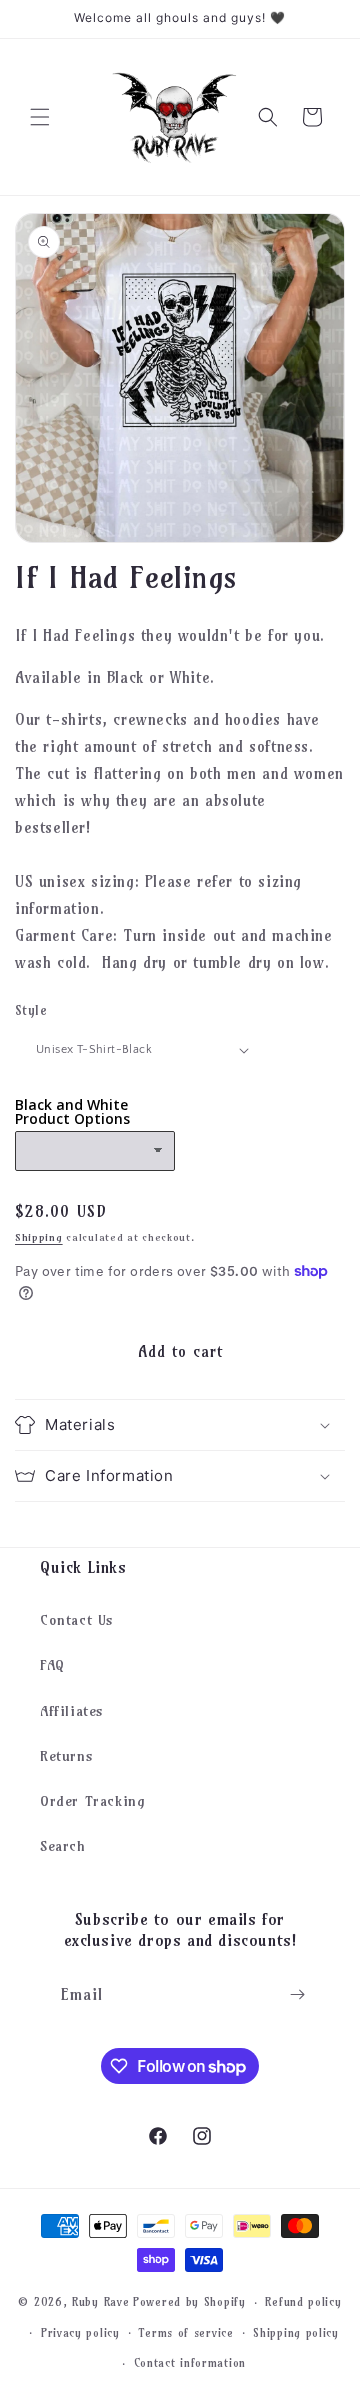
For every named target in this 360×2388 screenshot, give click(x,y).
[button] (40, 117)
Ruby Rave (100, 2302)
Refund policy (303, 2302)
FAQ (52, 1665)
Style (31, 1010)
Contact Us (77, 1620)
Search (63, 1846)
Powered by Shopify (189, 2302)
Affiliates (72, 1711)
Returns (66, 1756)
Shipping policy (296, 2333)
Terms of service (186, 2333)
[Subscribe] (297, 1994)
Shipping (39, 1237)
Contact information (190, 2363)
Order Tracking (92, 1801)
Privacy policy (80, 2333)
